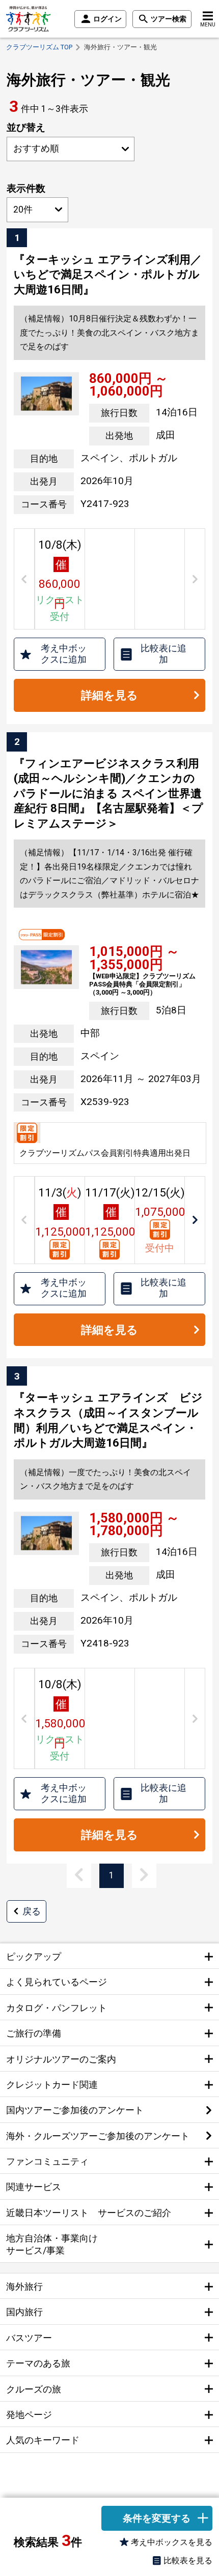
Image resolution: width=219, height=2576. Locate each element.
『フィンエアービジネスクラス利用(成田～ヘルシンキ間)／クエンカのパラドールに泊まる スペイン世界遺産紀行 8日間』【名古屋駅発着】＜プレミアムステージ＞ (108, 793)
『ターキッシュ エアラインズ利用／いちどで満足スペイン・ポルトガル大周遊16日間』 (108, 274)
